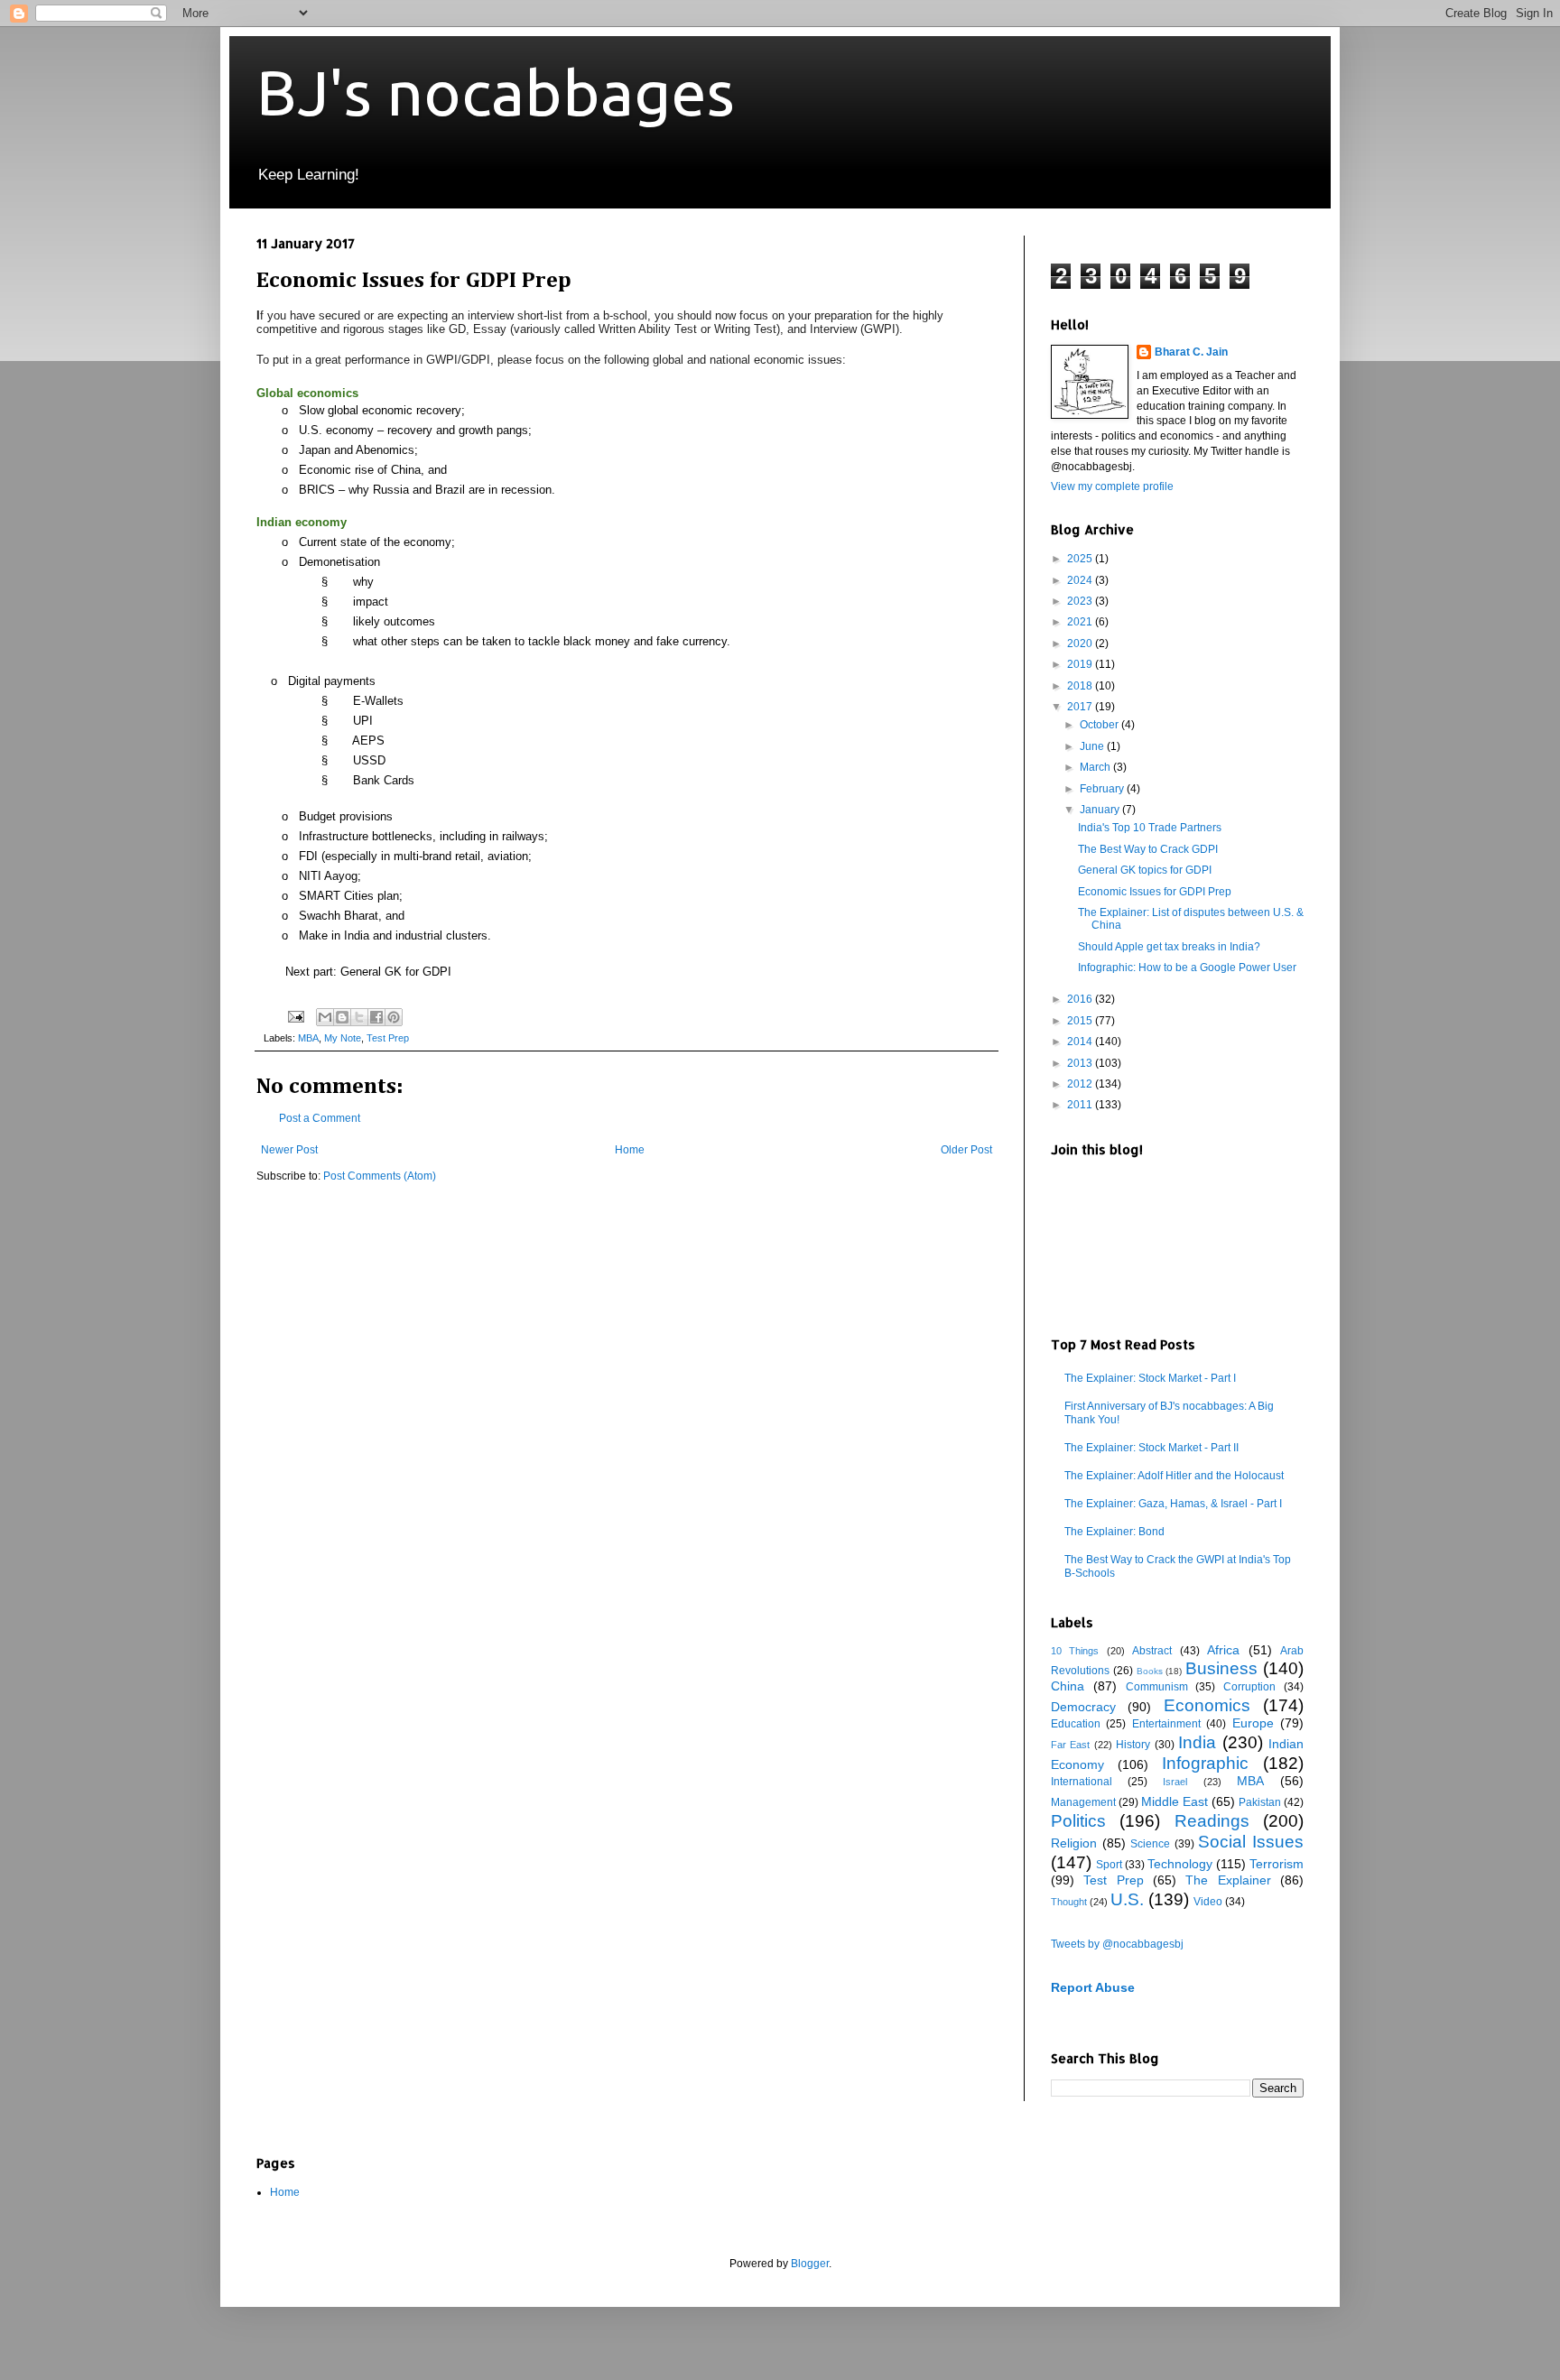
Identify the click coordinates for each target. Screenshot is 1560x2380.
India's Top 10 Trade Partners (1150, 828)
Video (1208, 1902)
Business (1221, 1668)
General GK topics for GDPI (1145, 870)
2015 (1081, 1021)
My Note (343, 1038)
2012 (1081, 1084)
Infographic (1205, 1763)
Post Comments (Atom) (380, 1176)
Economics (1207, 1705)
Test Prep (388, 1038)
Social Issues (1251, 1842)
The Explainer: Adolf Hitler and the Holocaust (1174, 1476)
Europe (1253, 1723)
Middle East (1175, 1801)
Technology (1180, 1864)
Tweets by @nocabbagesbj (1117, 1944)
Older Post (966, 1150)
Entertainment (1166, 1724)
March (1096, 767)
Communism (1157, 1687)
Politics (1078, 1821)
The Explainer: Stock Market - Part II (1151, 1448)
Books (1150, 1671)
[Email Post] (295, 1015)
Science (1150, 1844)
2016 (1081, 999)
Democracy (1083, 1707)
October (1100, 725)
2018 (1081, 686)
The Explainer (1228, 1880)
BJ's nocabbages (496, 92)
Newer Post (289, 1150)
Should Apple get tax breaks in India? (1169, 947)
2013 (1081, 1063)
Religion (1074, 1843)
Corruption (1249, 1687)
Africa (1223, 1650)
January (1101, 810)
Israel (1175, 1782)
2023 (1081, 601)
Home (630, 1150)
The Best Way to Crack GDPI (1148, 849)
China (1068, 1686)
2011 (1081, 1105)
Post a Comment (320, 1118)
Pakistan (1260, 1802)
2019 (1081, 664)
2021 (1081, 622)
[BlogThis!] (342, 1017)
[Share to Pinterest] (394, 1017)
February (1103, 789)
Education (1076, 1724)
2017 (1081, 707)
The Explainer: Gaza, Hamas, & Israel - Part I (1173, 1504)
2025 (1081, 559)
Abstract (1152, 1651)
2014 (1081, 1042)
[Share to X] (359, 1017)
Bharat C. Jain (1191, 352)
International (1082, 1782)
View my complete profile (1112, 486)
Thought (1069, 1902)
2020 (1081, 644)
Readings (1212, 1821)
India (1197, 1742)
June (1093, 746)
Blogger (810, 2264)
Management (1083, 1802)
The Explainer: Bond (1114, 1532)
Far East (1070, 1745)
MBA (308, 1038)
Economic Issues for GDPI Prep (1155, 892)
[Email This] (325, 1017)
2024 (1081, 580)
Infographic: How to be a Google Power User (1187, 968)
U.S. (1127, 1899)
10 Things (1075, 1651)
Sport (1109, 1865)
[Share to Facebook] (376, 1017)
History (1133, 1745)
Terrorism (1277, 1864)
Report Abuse (1093, 1987)
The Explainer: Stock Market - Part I (1150, 1378)
